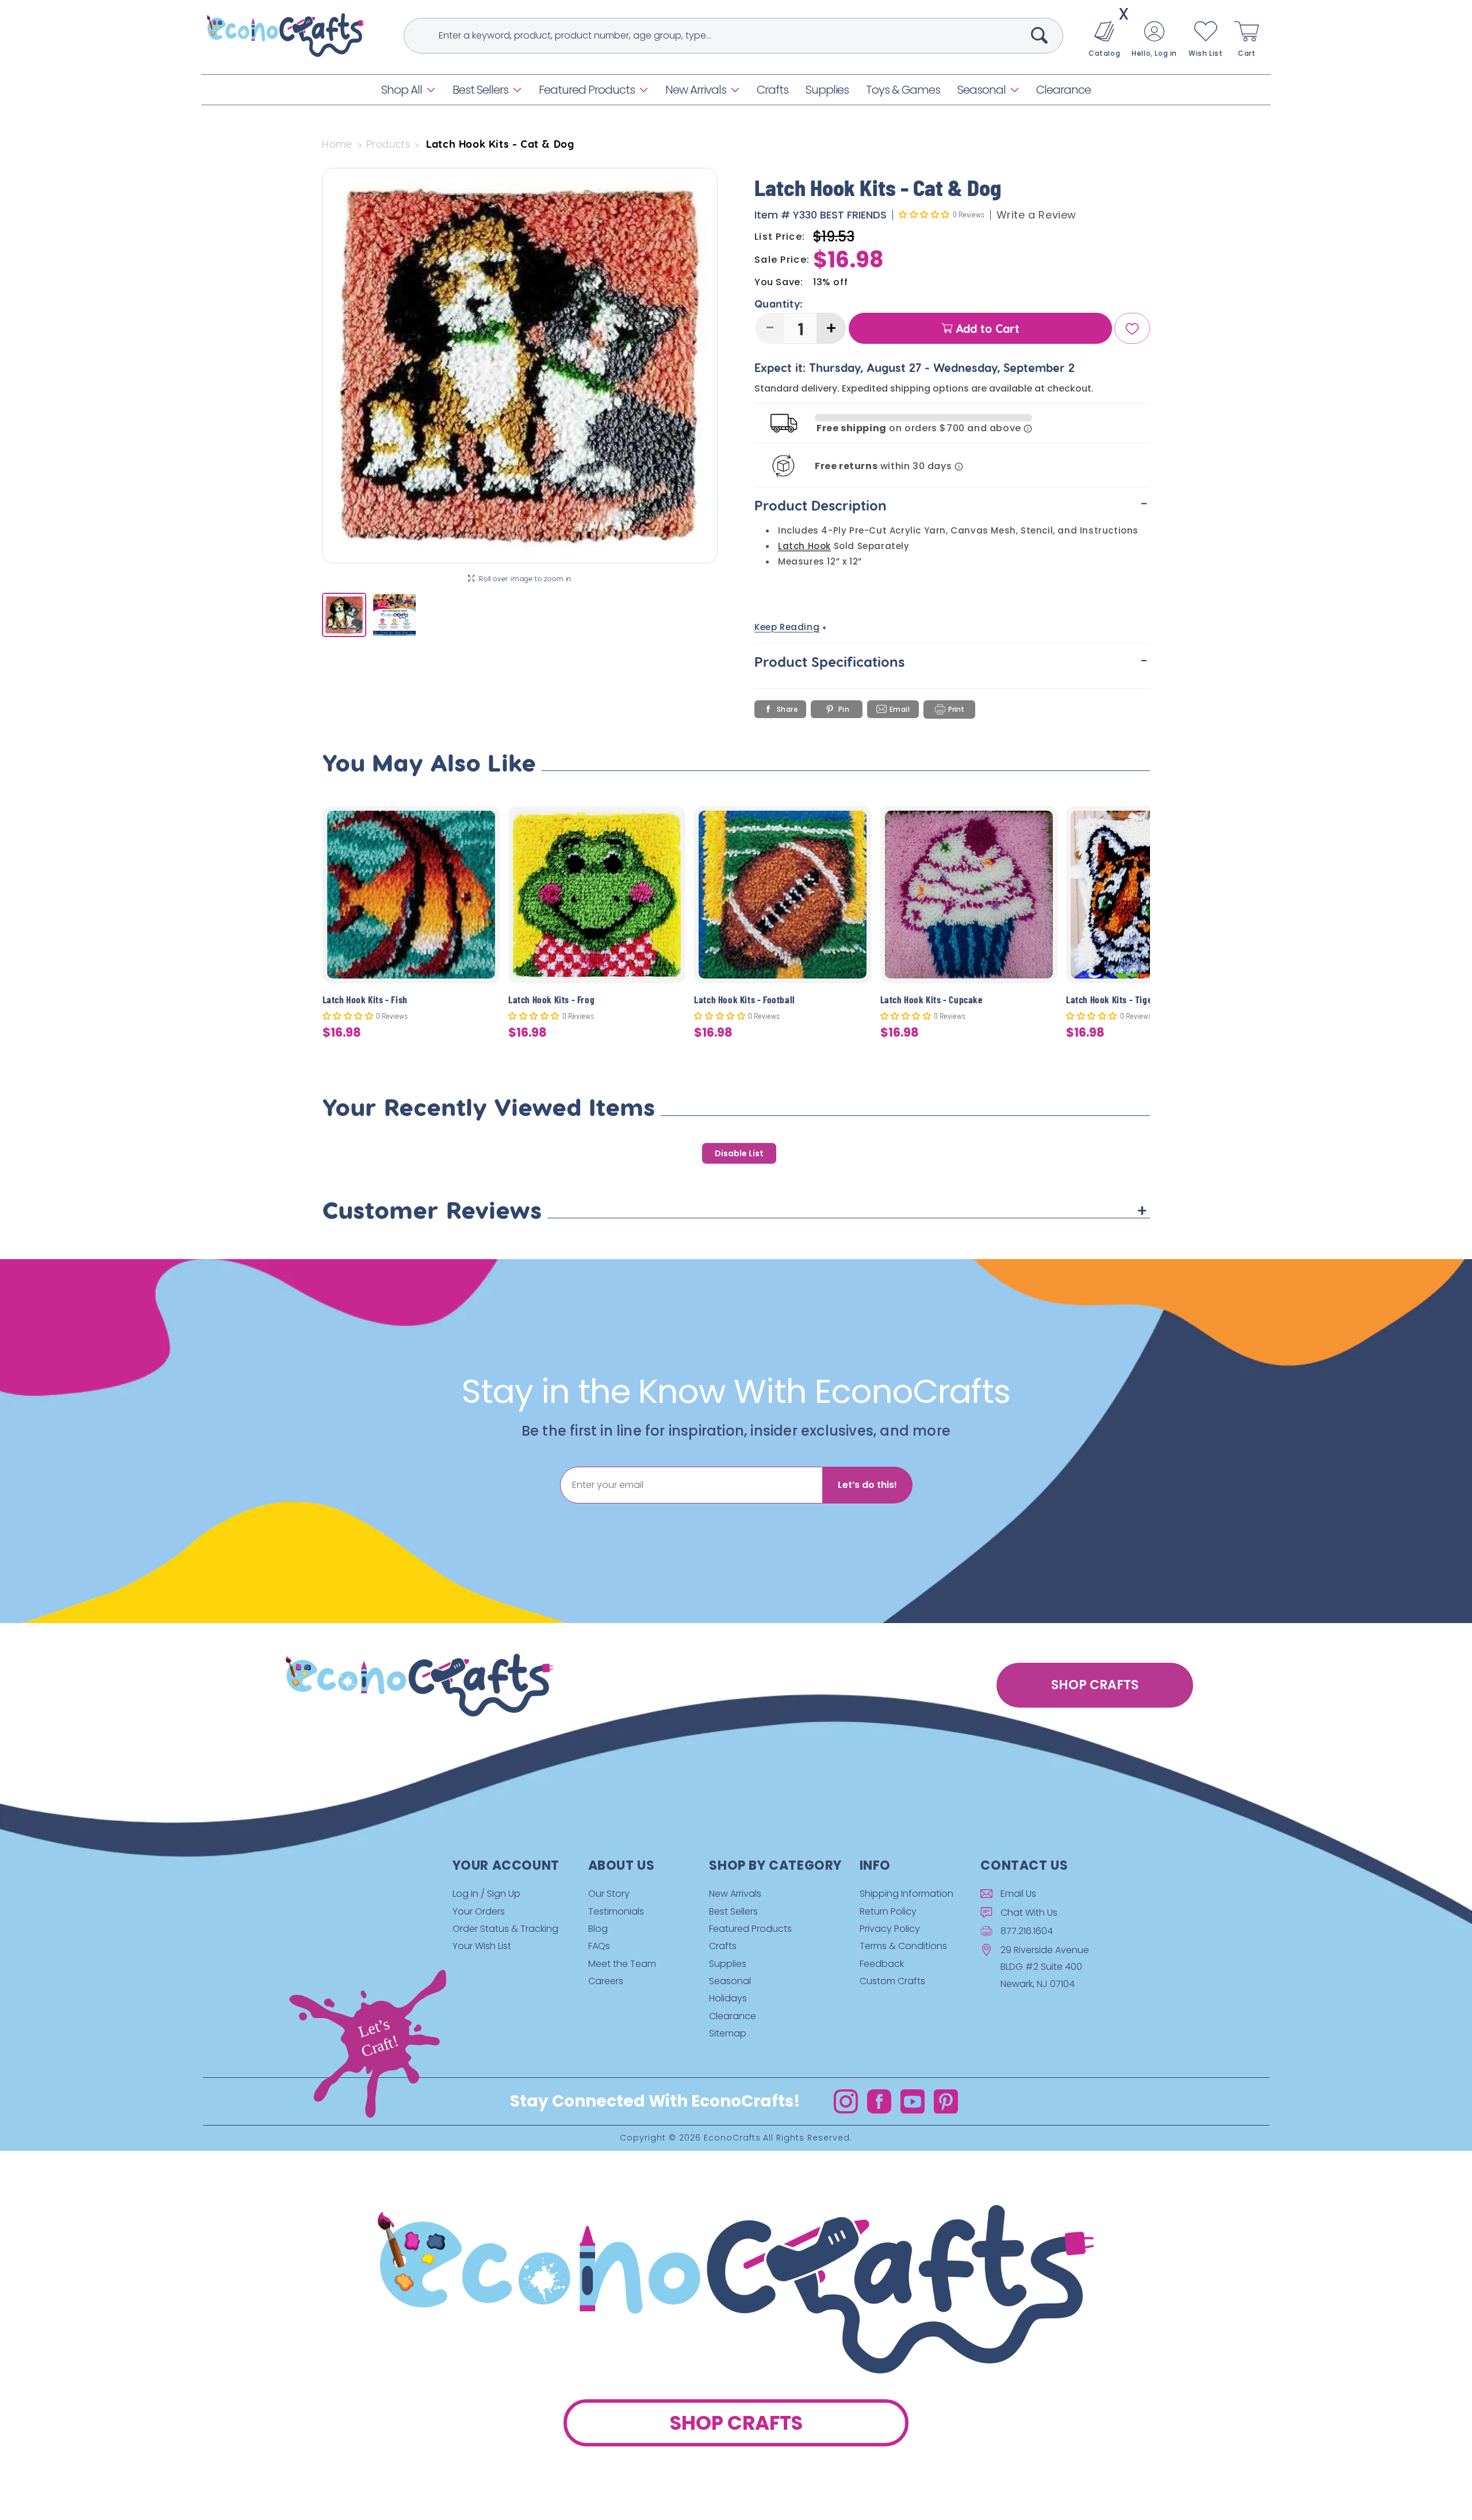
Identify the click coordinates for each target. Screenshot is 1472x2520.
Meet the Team (622, 1964)
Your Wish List (482, 1946)
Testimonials (616, 1911)
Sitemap (728, 2033)
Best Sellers (480, 90)
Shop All (402, 90)
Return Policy (888, 1911)
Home (337, 144)
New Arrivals (696, 90)
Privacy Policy (890, 1929)
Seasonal (982, 90)
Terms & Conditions (903, 1946)
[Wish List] (1132, 329)
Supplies (728, 1964)
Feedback (882, 1964)
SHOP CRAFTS (1095, 1685)
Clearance (733, 2016)
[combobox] (733, 36)
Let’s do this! (867, 1485)
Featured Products (587, 90)
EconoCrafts (732, 2138)
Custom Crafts (892, 1981)
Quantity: (779, 304)
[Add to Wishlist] (484, 824)
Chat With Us (1029, 1913)
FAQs (599, 1946)
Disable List (739, 1153)
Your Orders (479, 1911)
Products (388, 144)
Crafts (723, 1946)
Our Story (609, 1894)
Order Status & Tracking (505, 1929)
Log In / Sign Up (486, 1894)
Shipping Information (906, 1894)
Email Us (1018, 1894)
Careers (606, 1981)
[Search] (1040, 35)
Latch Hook (804, 546)
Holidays (728, 1999)
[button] (408, 90)
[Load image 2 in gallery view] (394, 615)
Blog (598, 1929)
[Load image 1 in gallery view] (344, 615)
